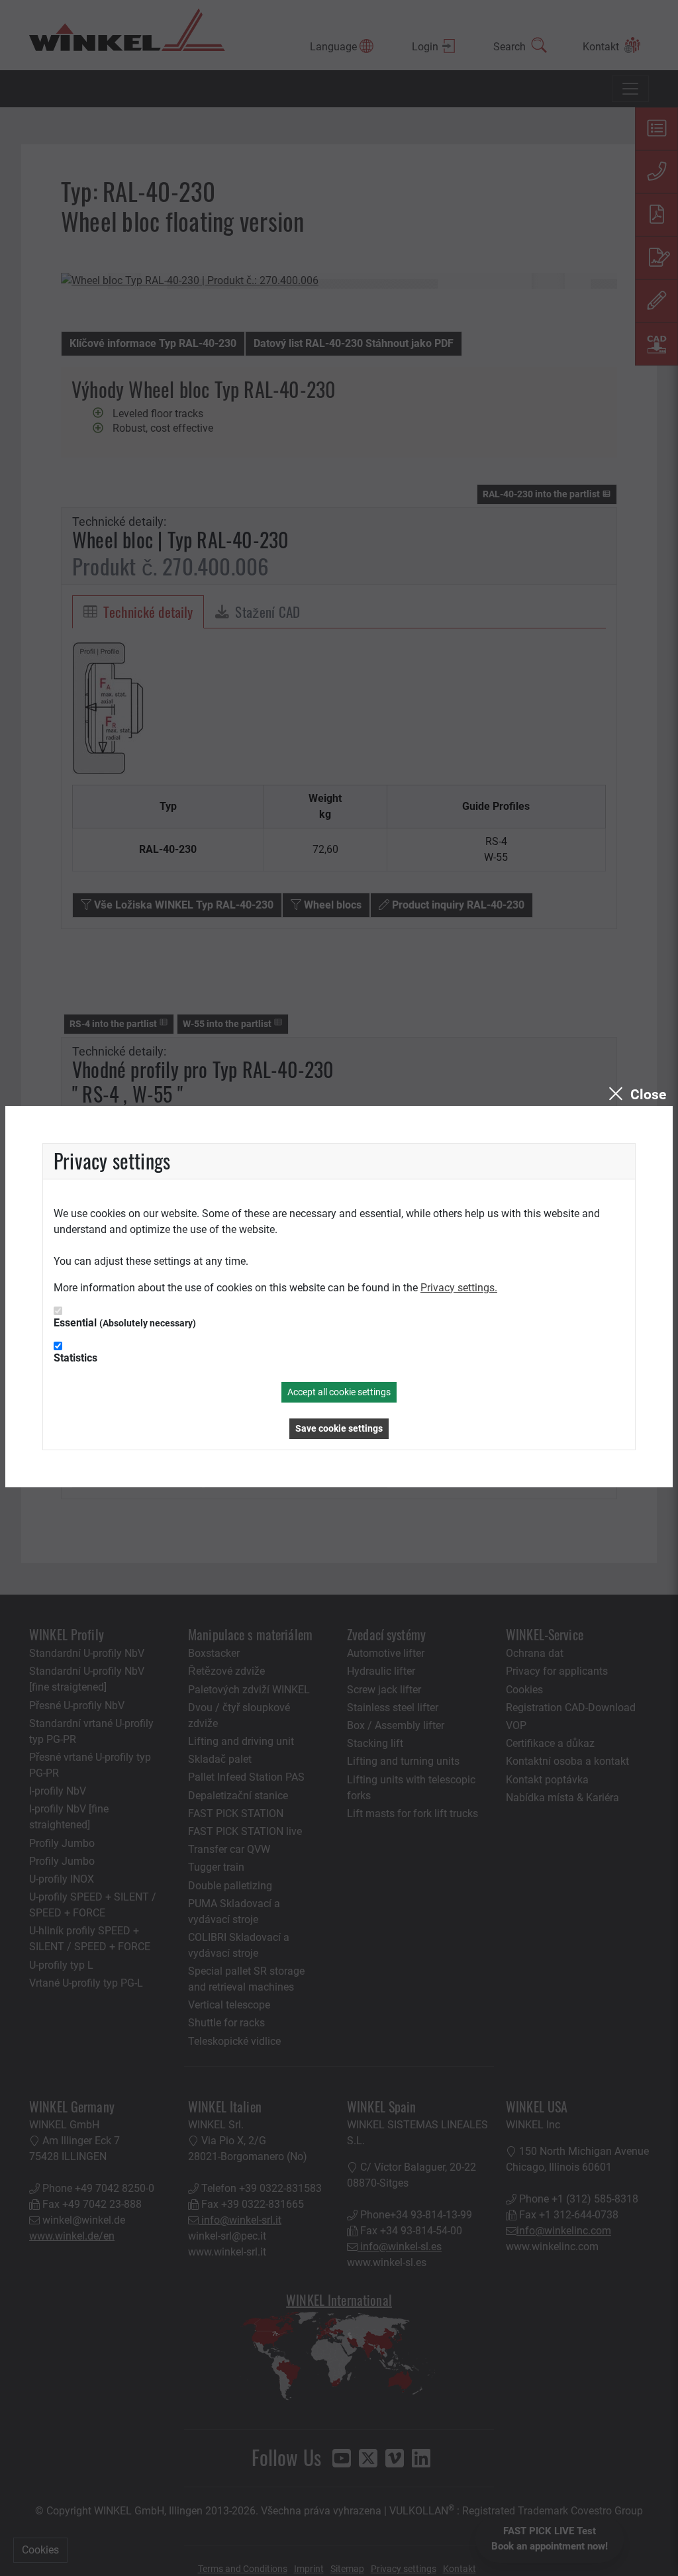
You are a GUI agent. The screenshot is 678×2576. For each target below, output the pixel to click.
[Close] (636, 1095)
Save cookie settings (339, 1428)
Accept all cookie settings (339, 1392)
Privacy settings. (459, 1288)
